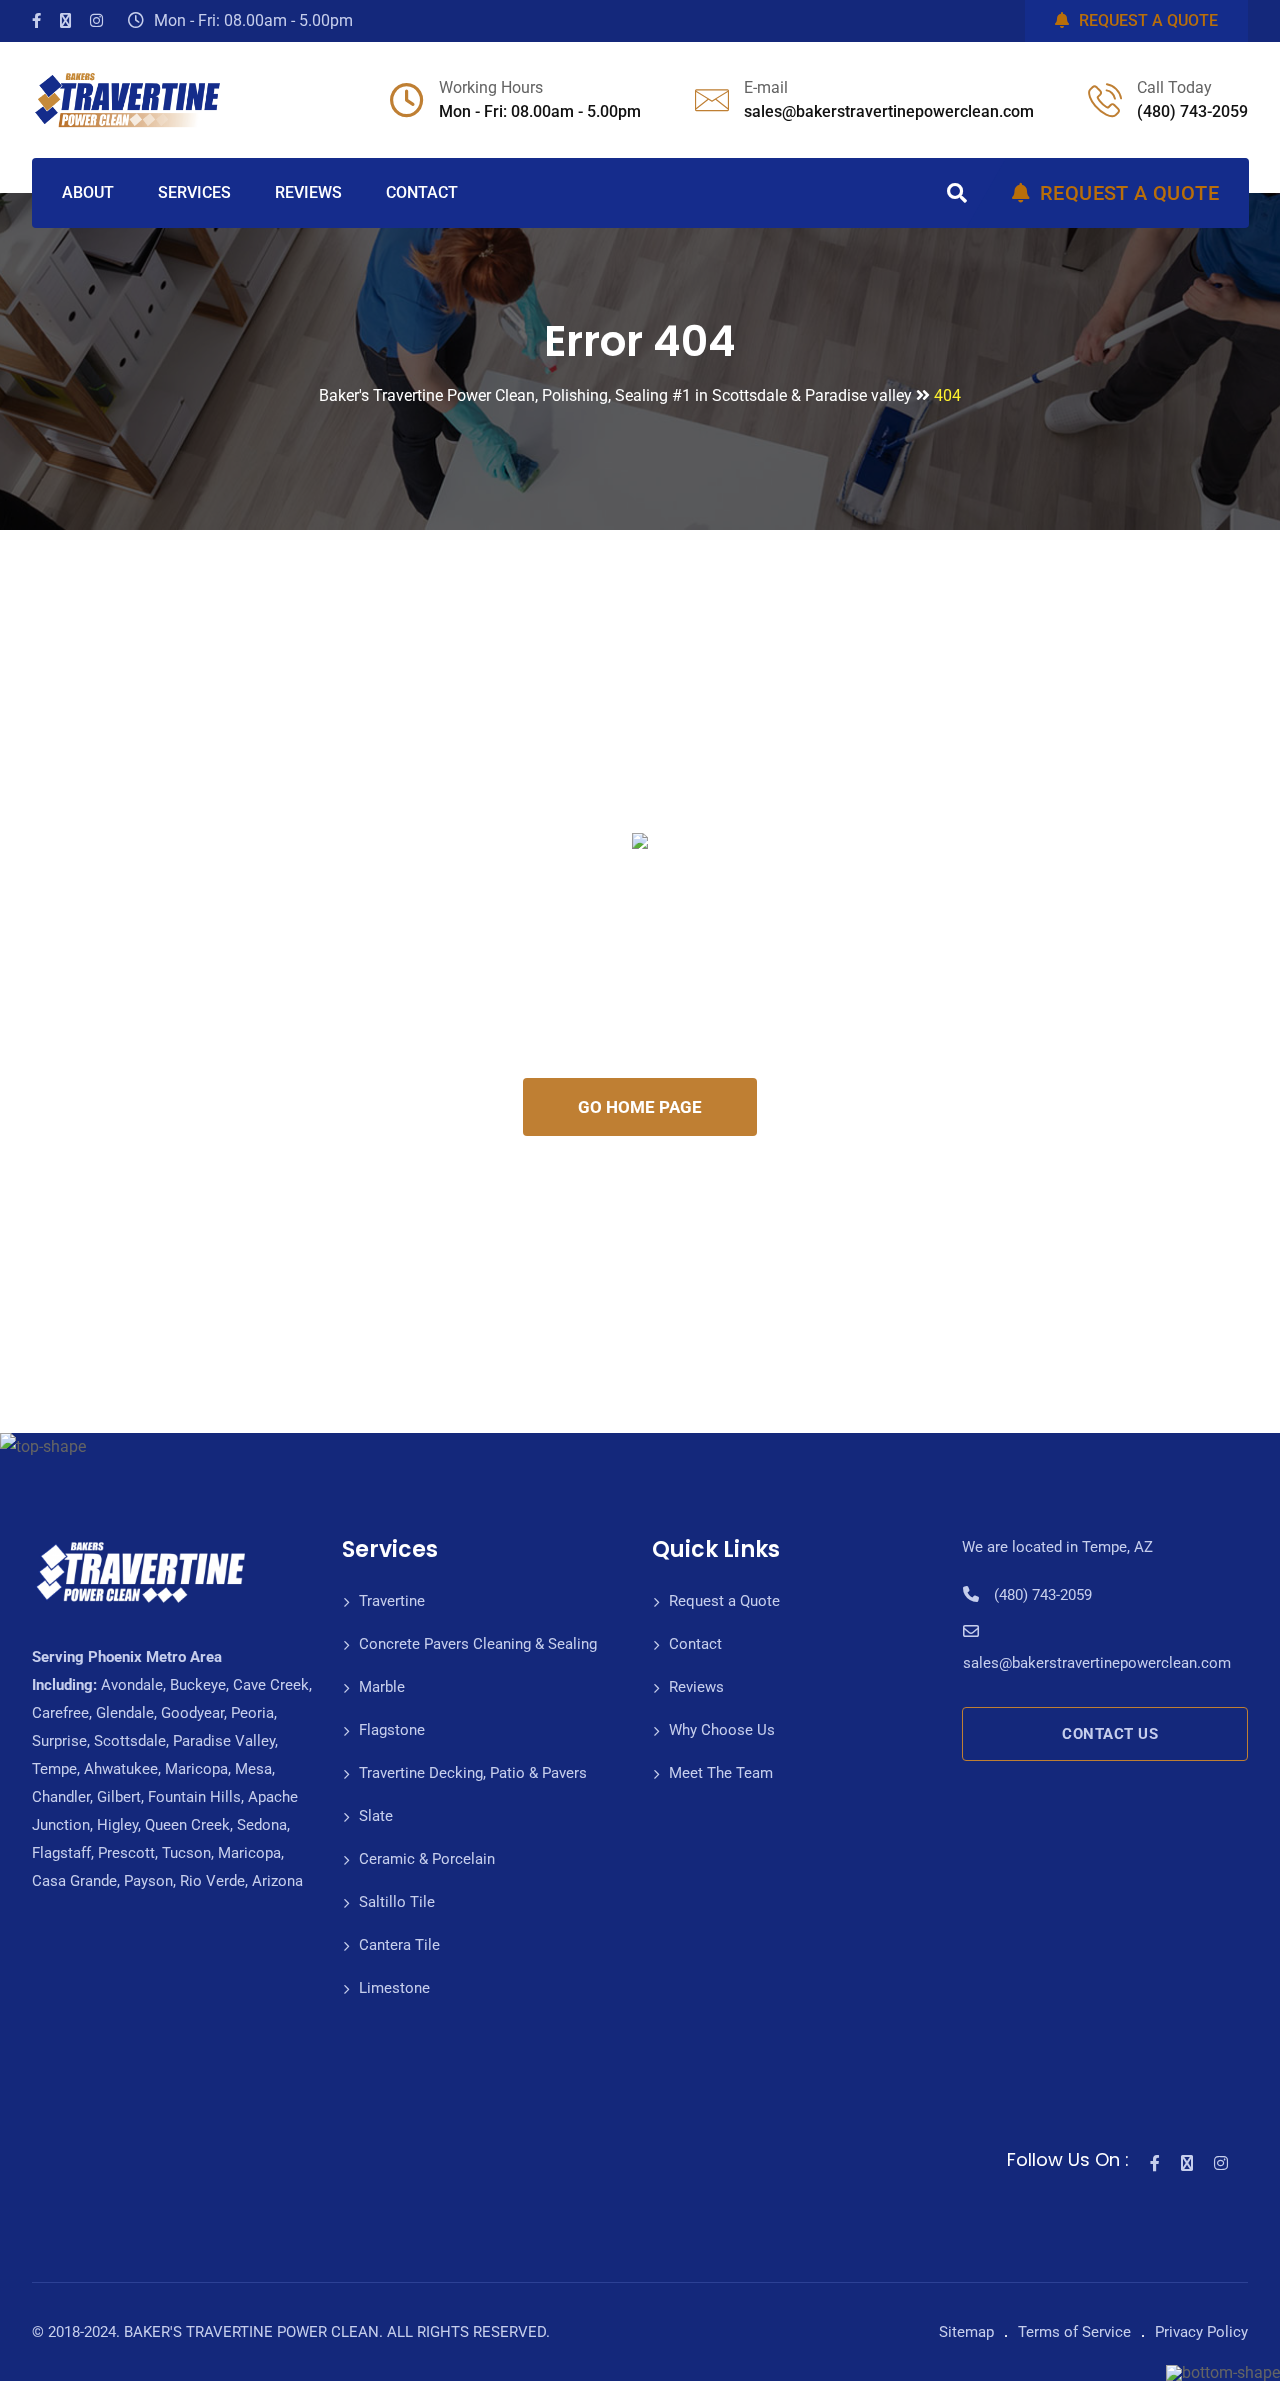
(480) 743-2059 (1192, 111)
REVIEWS (308, 192)
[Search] (957, 193)
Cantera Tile (399, 1945)
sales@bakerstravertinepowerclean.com (889, 111)
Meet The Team (721, 1773)
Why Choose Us (722, 1730)
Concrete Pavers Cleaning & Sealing (478, 1644)
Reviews (696, 1687)
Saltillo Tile (397, 1902)
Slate (376, 1816)
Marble (382, 1687)
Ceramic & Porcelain (427, 1859)
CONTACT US (1110, 1734)
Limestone (394, 1988)
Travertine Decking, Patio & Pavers (473, 1773)
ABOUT (88, 192)
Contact (695, 1644)
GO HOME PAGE (640, 1107)
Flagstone (392, 1730)
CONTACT (422, 192)
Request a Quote (724, 1601)
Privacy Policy (1201, 2332)
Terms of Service (1074, 2332)
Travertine (392, 1601)
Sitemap (966, 2332)
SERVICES (194, 192)
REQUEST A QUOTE (1148, 20)
